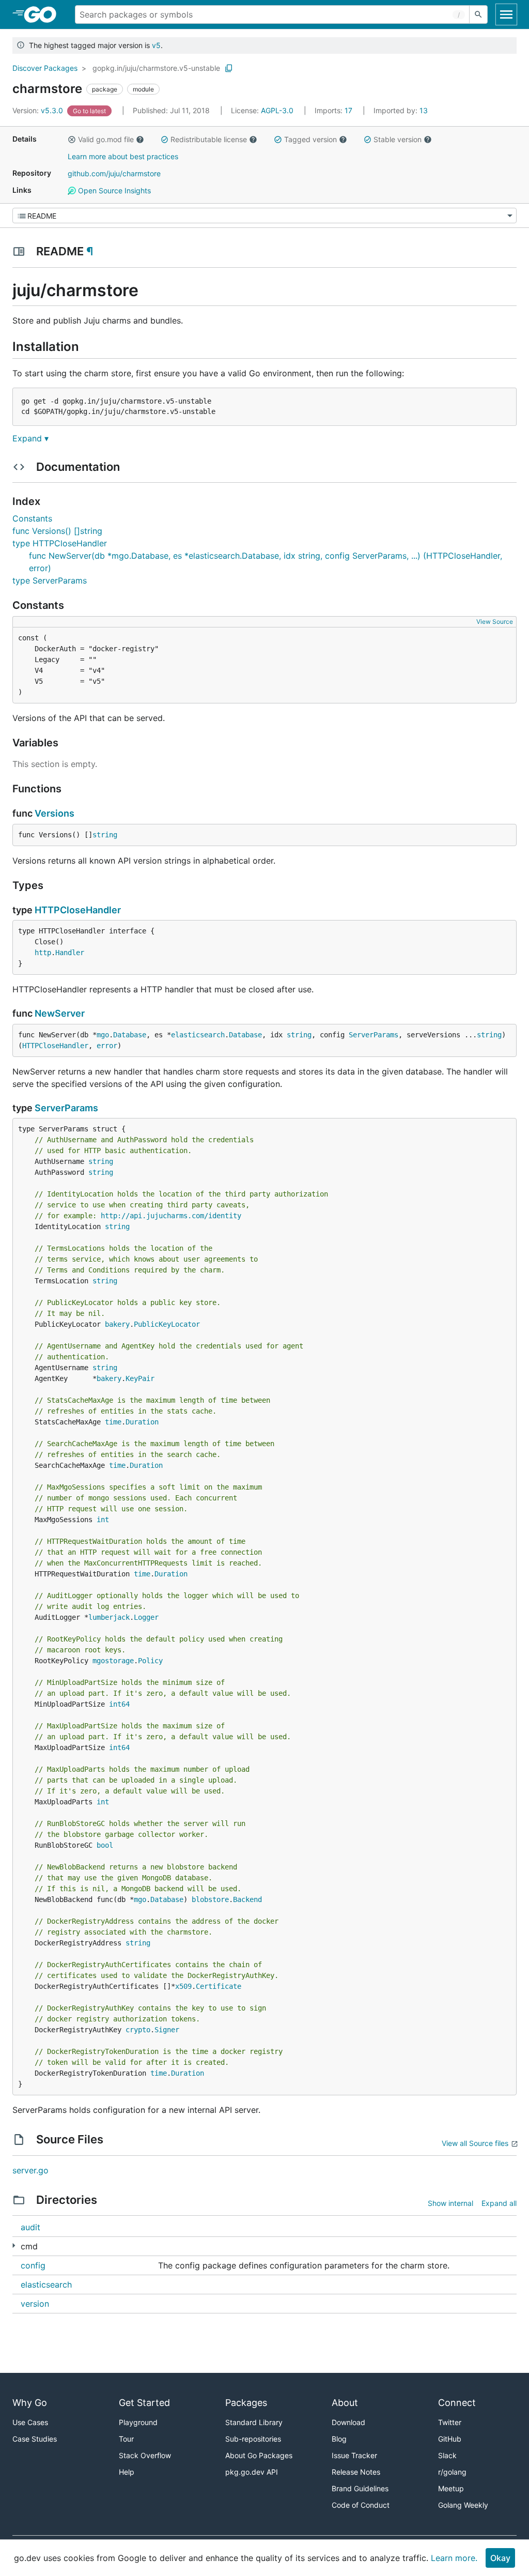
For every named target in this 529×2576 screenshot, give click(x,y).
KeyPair (140, 1378)
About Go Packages (259, 2455)
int (103, 1520)
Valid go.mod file (106, 139)
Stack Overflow (145, 2455)
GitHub (450, 2439)
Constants (32, 518)
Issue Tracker (354, 2455)
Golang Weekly (463, 2505)
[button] (72, 140)
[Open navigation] (506, 14)
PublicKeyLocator (167, 1324)
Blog (339, 2439)
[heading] (44, 14)
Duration (142, 1422)
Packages (246, 2403)
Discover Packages (45, 68)
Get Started (144, 2403)
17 (334, 110)
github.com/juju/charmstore (114, 173)
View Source (495, 622)
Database (130, 1035)
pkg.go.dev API (252, 2472)
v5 (156, 45)
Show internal (450, 2203)
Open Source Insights (113, 190)
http (43, 953)
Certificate (219, 1986)
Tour (126, 2439)
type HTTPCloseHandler (60, 543)
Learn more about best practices (123, 156)
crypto (138, 2030)
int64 (119, 1704)
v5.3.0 (39, 110)
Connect (457, 2403)
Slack (447, 2455)
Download (348, 2422)
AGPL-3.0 (277, 110)
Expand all (499, 2203)
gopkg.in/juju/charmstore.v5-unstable (156, 68)
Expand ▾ (30, 438)
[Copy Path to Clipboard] (229, 68)
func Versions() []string (57, 531)
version (35, 2304)
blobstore (210, 1899)
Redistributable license (209, 139)
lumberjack (109, 1617)
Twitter (450, 2422)
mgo (103, 1035)
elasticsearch (198, 1035)
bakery (117, 1324)
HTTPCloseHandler (78, 910)
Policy (150, 1661)
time (113, 1422)
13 (401, 110)
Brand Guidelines (360, 2488)
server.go (30, 2170)
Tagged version (310, 139)
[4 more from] (14, 2245)
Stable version (398, 139)
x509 (183, 1986)
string (105, 835)
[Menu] (264, 216)
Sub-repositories (253, 2439)
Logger (146, 1617)
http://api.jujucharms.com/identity (171, 1216)
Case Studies (35, 2439)
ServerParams (374, 1035)
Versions (55, 813)
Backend (247, 1899)
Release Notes (356, 2472)
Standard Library (254, 2422)
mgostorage (113, 1661)
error (107, 1046)
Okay (500, 2558)
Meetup (451, 2488)
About (345, 2403)
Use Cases (30, 2422)
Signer (167, 2030)
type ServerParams (50, 580)
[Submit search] (478, 14)
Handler (70, 953)
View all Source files (475, 2143)
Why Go (30, 2403)
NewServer (60, 1013)
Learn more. (454, 2558)
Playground (138, 2422)
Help (127, 2472)
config (33, 2265)
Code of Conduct (361, 2505)
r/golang (452, 2472)
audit (30, 2227)
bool (105, 1845)
